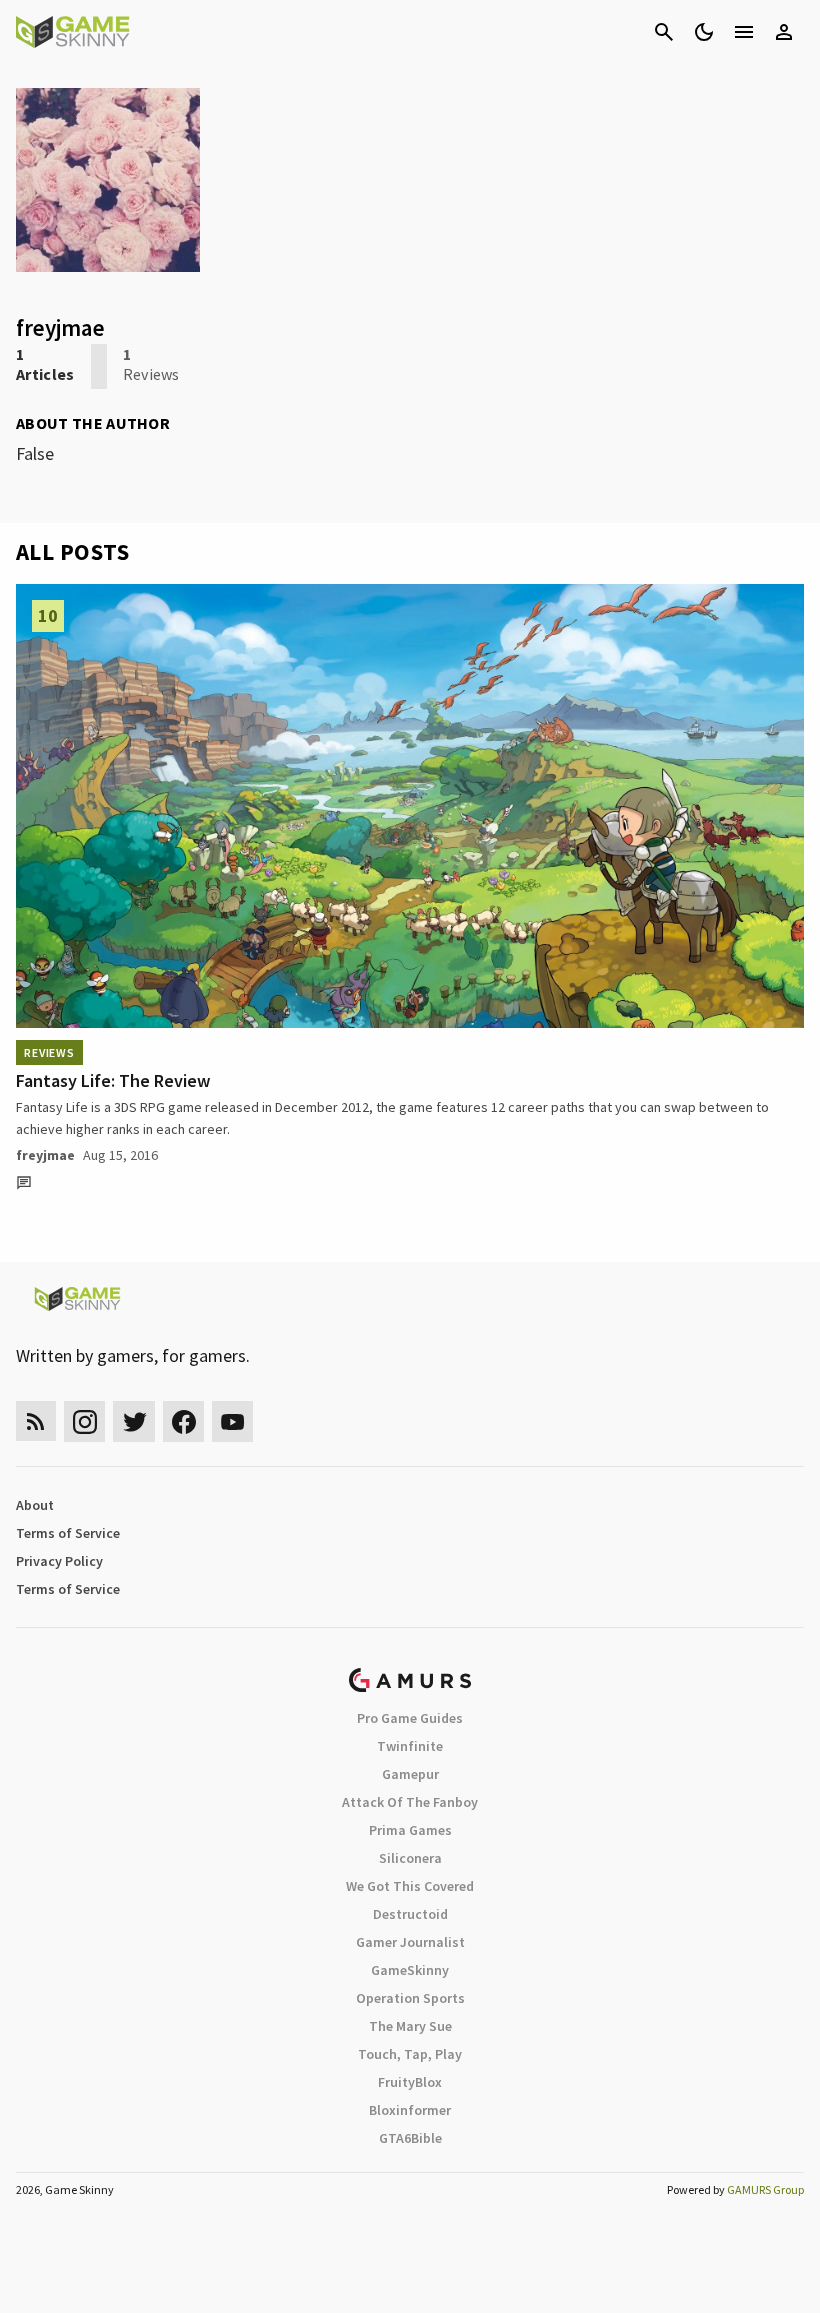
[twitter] (134, 1421)
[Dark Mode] (704, 32)
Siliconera (410, 1858)
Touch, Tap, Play (410, 2054)
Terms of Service (68, 1533)
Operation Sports (410, 1998)
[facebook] (183, 1421)
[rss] (36, 1421)
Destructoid (410, 1914)
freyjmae (45, 1155)
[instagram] (84, 1421)
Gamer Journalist (410, 1942)
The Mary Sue (410, 2026)
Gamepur (410, 1774)
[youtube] (233, 1421)
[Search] (664, 32)
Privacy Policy (59, 1561)
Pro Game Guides (410, 1718)
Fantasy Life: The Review (113, 1080)
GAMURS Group (765, 2189)
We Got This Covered (410, 1886)
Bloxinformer (410, 2110)
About (35, 1505)
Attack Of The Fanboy (410, 1802)
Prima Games (410, 1830)
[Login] (784, 32)
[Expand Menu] (744, 32)
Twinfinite (410, 1746)
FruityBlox (410, 2082)
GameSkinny (410, 1970)
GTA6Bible (410, 2138)
